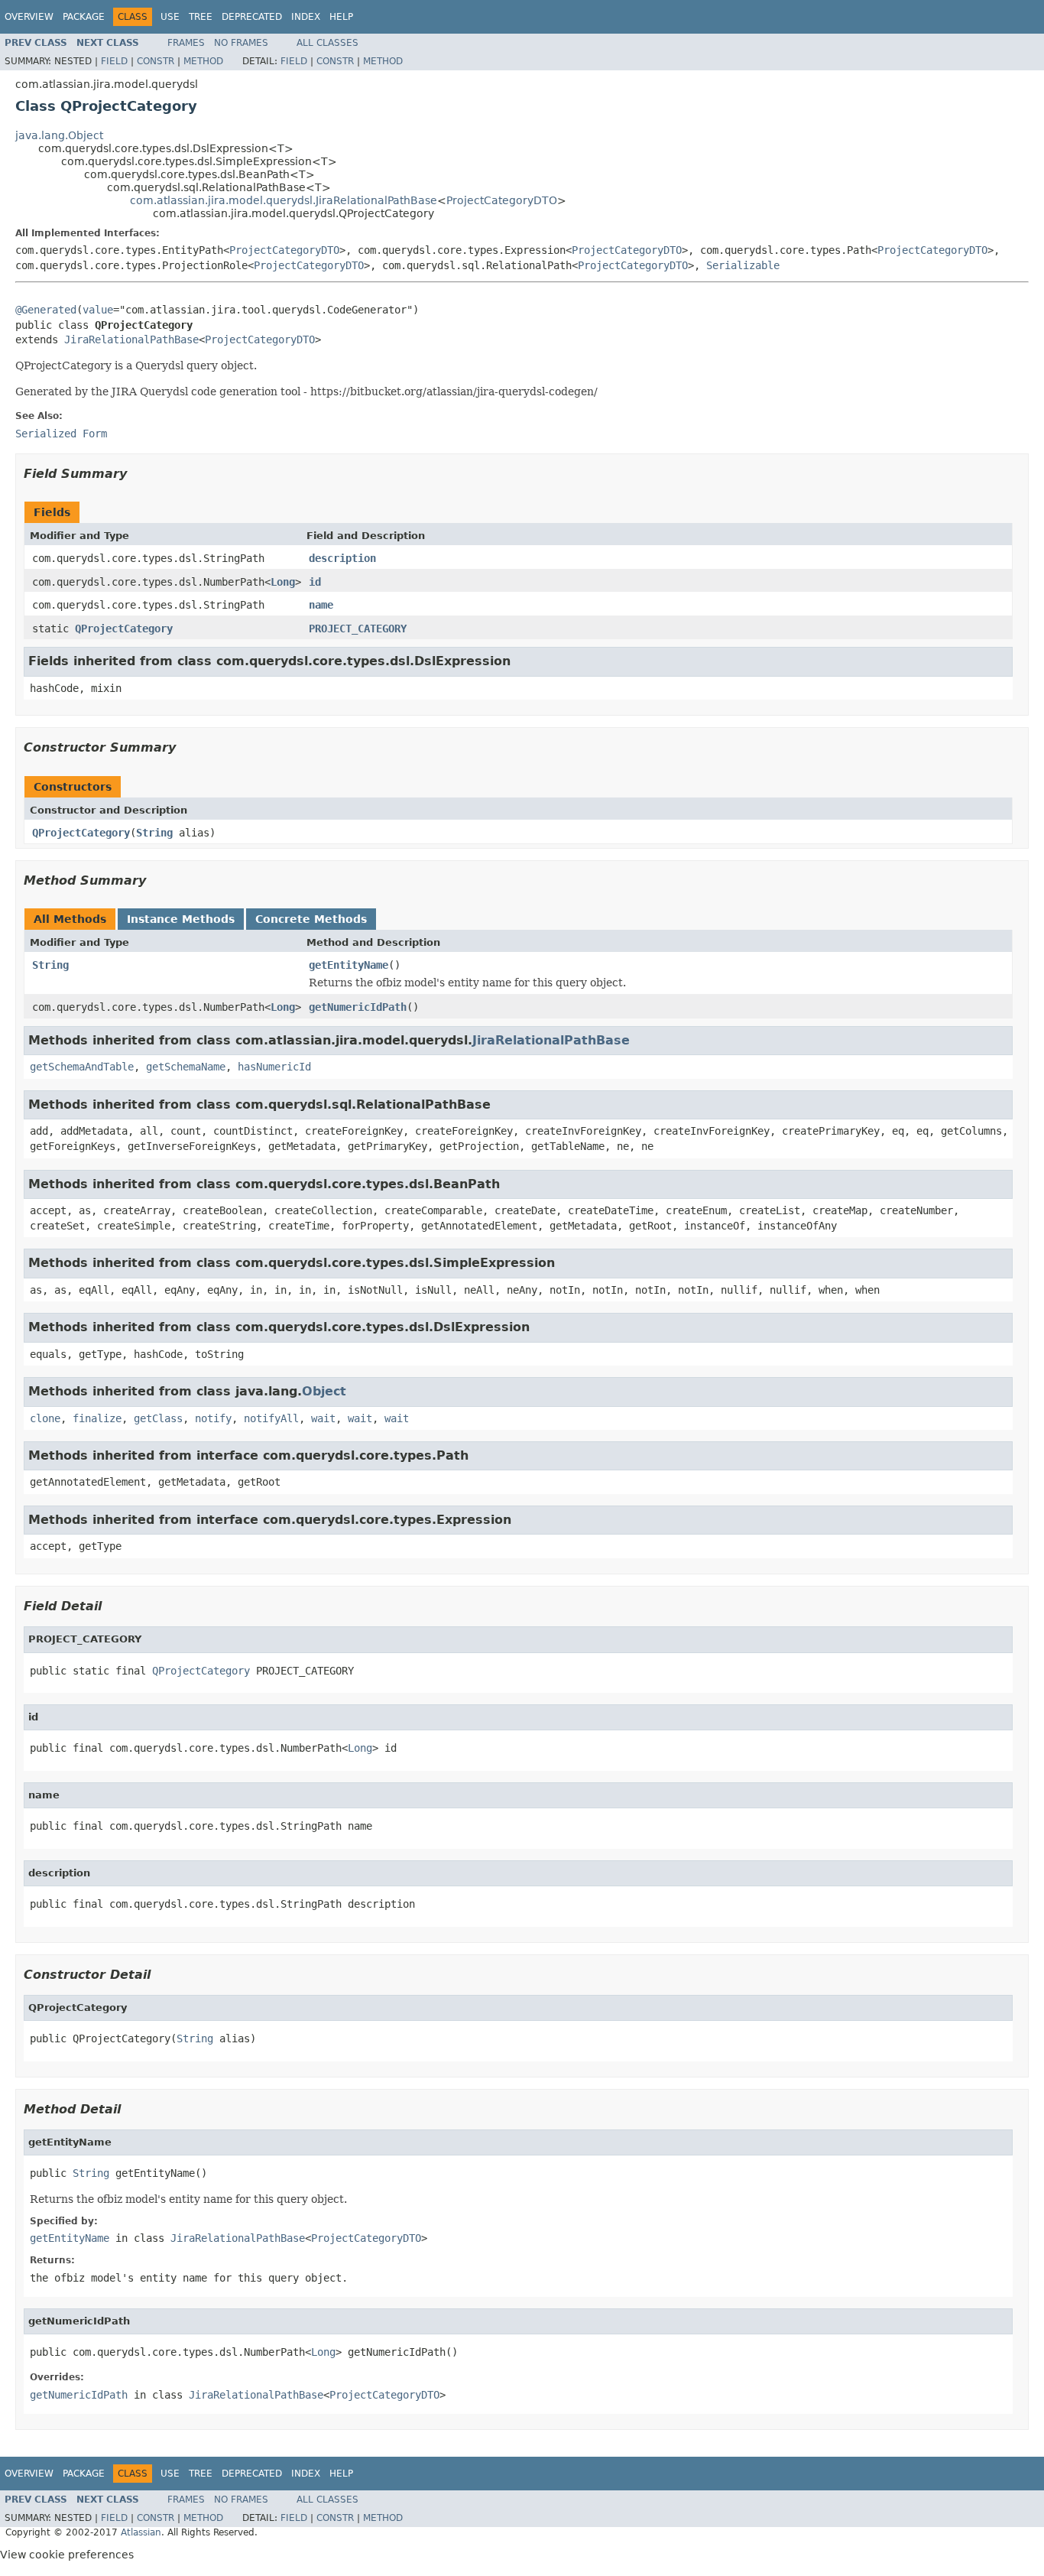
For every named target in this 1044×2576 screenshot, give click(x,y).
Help (341, 17)
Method (203, 61)
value (98, 310)
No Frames (241, 43)
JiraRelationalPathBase (131, 339)
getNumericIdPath (358, 1007)
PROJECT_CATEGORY (358, 629)
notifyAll (271, 1418)
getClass (158, 1418)
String (154, 833)
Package (84, 17)
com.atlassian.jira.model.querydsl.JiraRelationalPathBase (284, 200)
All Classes (327, 43)
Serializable (743, 265)
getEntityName (349, 965)
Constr (156, 61)
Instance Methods (181, 919)
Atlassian (141, 2532)
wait (323, 1418)
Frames (186, 43)
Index (306, 17)
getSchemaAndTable (82, 1067)
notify (213, 1418)
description (342, 558)
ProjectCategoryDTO (502, 200)
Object (324, 1391)
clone (45, 1418)
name (321, 605)
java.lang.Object (59, 135)
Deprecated (252, 17)
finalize (97, 1418)
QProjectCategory (124, 629)
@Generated (46, 310)
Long (283, 582)
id (315, 582)
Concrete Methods (311, 919)
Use (170, 17)
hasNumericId (274, 1067)
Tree (201, 17)
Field (114, 61)
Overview (29, 17)
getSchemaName (186, 1067)
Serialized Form (61, 434)
